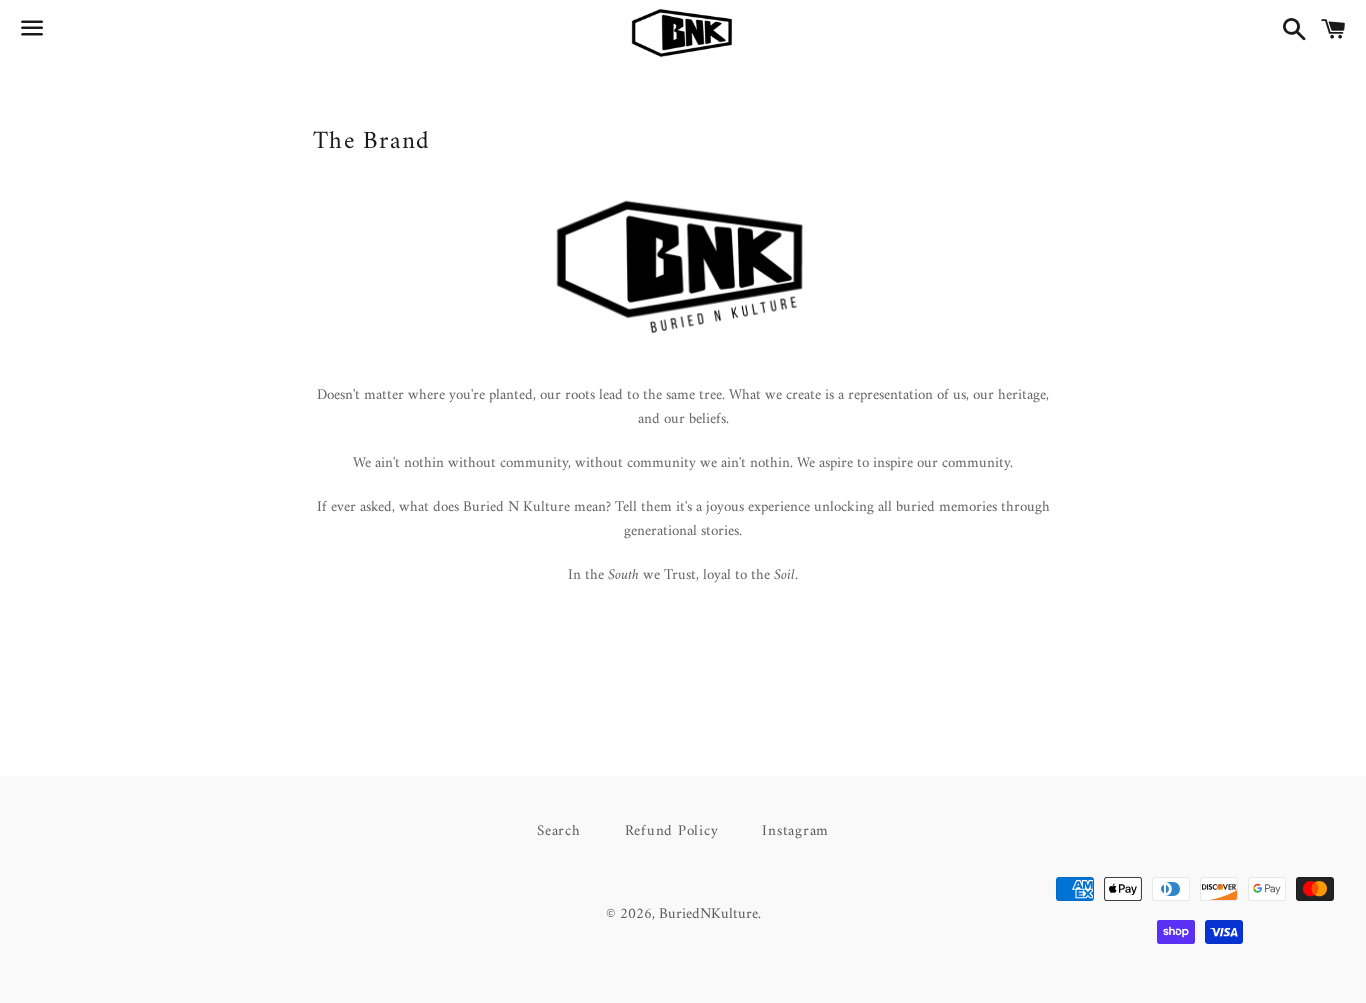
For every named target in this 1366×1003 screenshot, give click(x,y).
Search (559, 831)
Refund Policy (672, 831)
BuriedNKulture (708, 914)
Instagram (795, 831)
